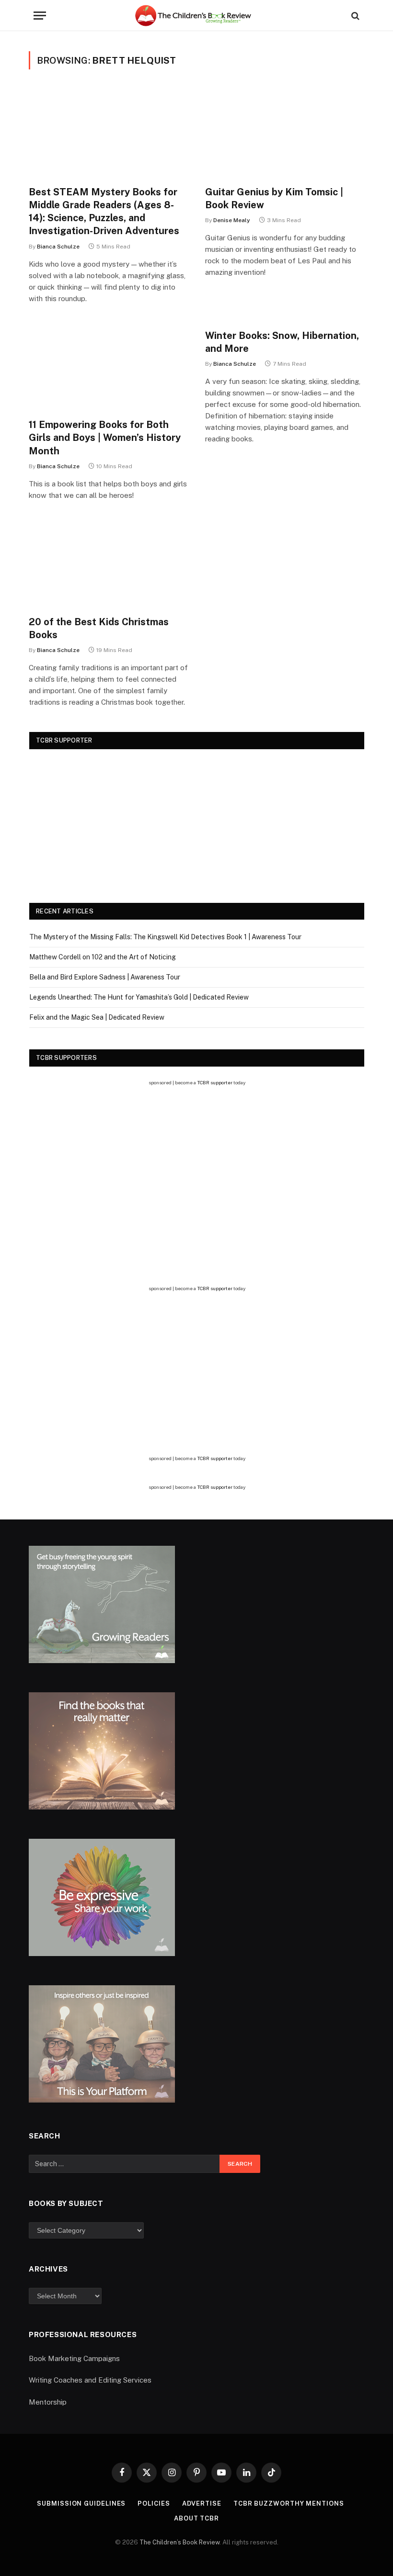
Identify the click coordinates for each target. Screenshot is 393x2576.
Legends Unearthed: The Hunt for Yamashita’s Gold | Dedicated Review (139, 997)
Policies (154, 2503)
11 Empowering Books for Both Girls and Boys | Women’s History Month (105, 438)
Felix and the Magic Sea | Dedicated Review (97, 1017)
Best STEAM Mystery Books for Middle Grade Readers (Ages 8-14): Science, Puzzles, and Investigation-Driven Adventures (104, 212)
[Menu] (40, 16)
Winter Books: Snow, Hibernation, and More (282, 342)
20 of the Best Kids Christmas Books (99, 628)
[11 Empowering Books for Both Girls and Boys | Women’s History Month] (108, 366)
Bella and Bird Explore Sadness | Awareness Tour (105, 977)
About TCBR (196, 2518)
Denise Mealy (232, 220)
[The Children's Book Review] (196, 16)
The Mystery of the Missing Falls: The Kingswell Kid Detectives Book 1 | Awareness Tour (165, 937)
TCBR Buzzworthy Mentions (289, 2503)
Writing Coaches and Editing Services (90, 2380)
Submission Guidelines (81, 2503)
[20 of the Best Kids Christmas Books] (108, 563)
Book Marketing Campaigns (74, 2358)
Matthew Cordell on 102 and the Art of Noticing (103, 957)
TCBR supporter (215, 1082)
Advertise (202, 2503)
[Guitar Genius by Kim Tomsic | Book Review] (285, 133)
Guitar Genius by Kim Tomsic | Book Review (274, 198)
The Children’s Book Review (179, 2542)
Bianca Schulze (58, 247)
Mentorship (48, 2402)
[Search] (354, 16)
